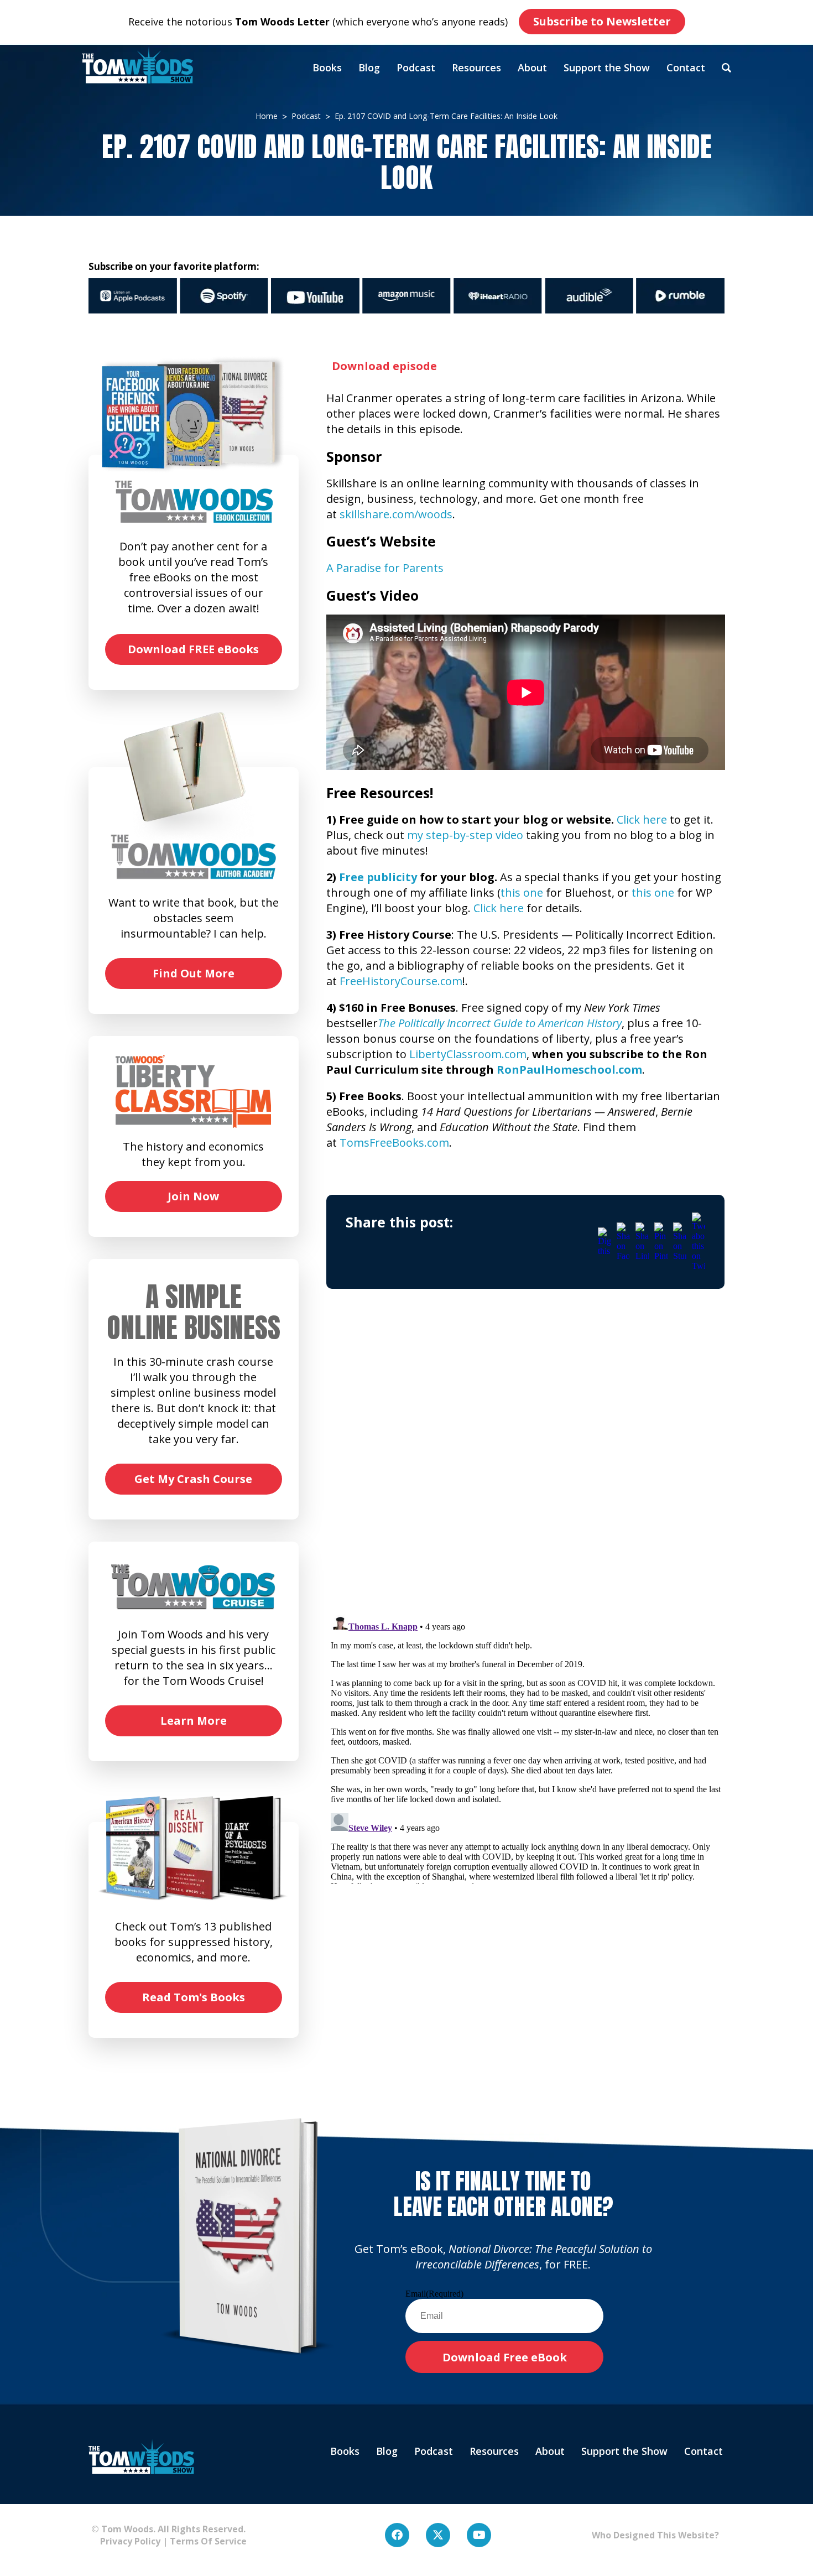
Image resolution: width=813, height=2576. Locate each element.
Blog (369, 67)
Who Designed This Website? (655, 2535)
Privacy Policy (126, 2541)
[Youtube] (479, 2535)
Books (327, 67)
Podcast (416, 67)
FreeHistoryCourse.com (401, 981)
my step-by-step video (465, 835)
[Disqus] (526, 1460)
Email (434, 2294)
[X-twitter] (438, 2535)
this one (522, 893)
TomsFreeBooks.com (394, 1143)
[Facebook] (397, 2535)
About (532, 67)
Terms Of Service (208, 2541)
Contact (686, 67)
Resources (476, 67)
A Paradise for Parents (385, 568)
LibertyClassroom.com (468, 1054)
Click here (642, 819)
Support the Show (607, 67)
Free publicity (378, 877)
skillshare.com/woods (396, 514)
